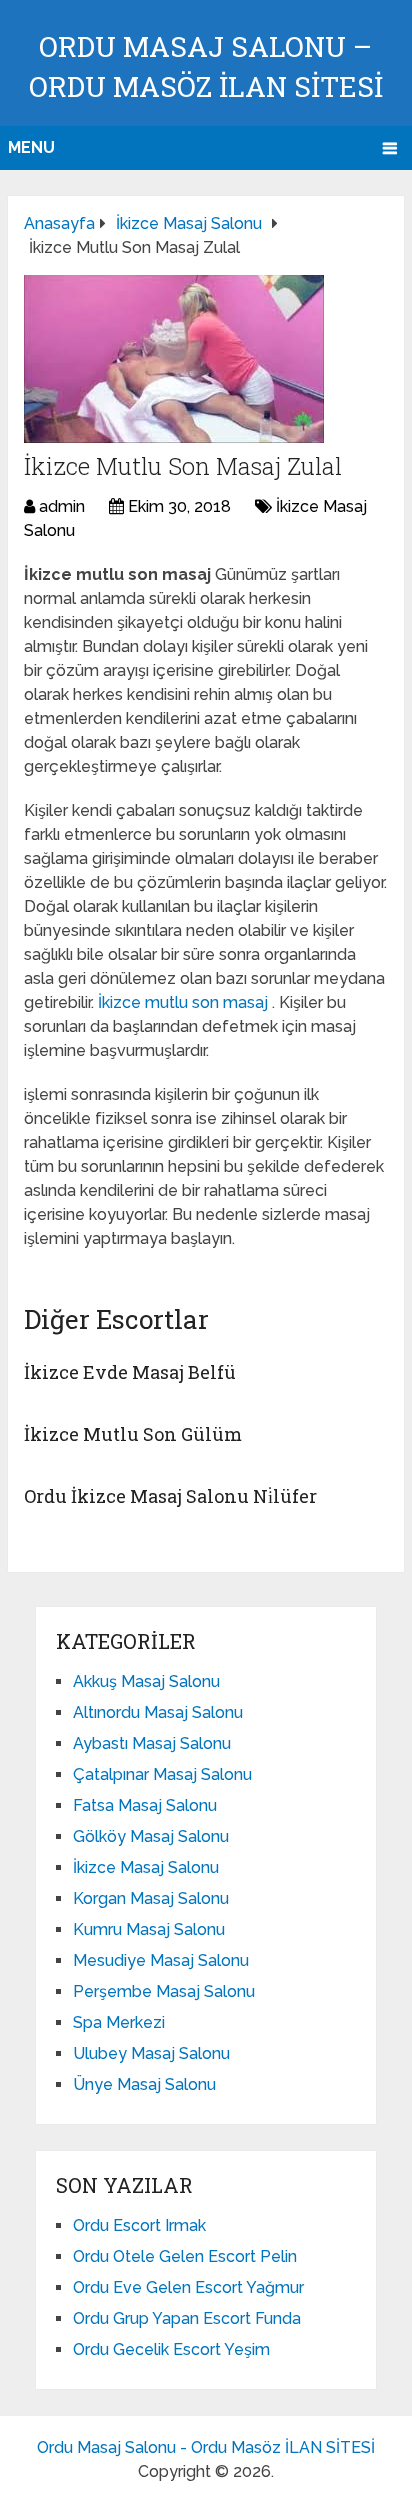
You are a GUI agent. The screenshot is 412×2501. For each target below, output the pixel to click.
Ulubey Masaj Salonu (151, 2053)
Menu (31, 147)
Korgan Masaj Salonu (151, 1898)
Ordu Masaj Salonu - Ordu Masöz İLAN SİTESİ (206, 2447)
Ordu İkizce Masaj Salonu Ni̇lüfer (170, 1496)
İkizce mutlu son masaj (185, 1002)
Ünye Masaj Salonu (144, 2084)
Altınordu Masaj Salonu (158, 1712)
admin (62, 506)
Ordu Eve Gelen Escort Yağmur (188, 2287)
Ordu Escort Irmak (139, 2225)
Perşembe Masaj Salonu (164, 1991)
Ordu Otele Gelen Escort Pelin (185, 2256)
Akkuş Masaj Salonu (146, 1681)
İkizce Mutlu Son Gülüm (133, 1434)
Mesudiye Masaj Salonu (161, 1960)
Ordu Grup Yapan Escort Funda (187, 2318)
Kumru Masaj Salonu (149, 1929)
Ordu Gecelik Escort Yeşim (171, 2349)
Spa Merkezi (119, 2022)
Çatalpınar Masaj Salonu (162, 1774)
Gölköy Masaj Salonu (151, 1836)
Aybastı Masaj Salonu (152, 1743)
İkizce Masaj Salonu (146, 1867)
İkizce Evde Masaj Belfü (130, 1372)
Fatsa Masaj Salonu (145, 1805)
